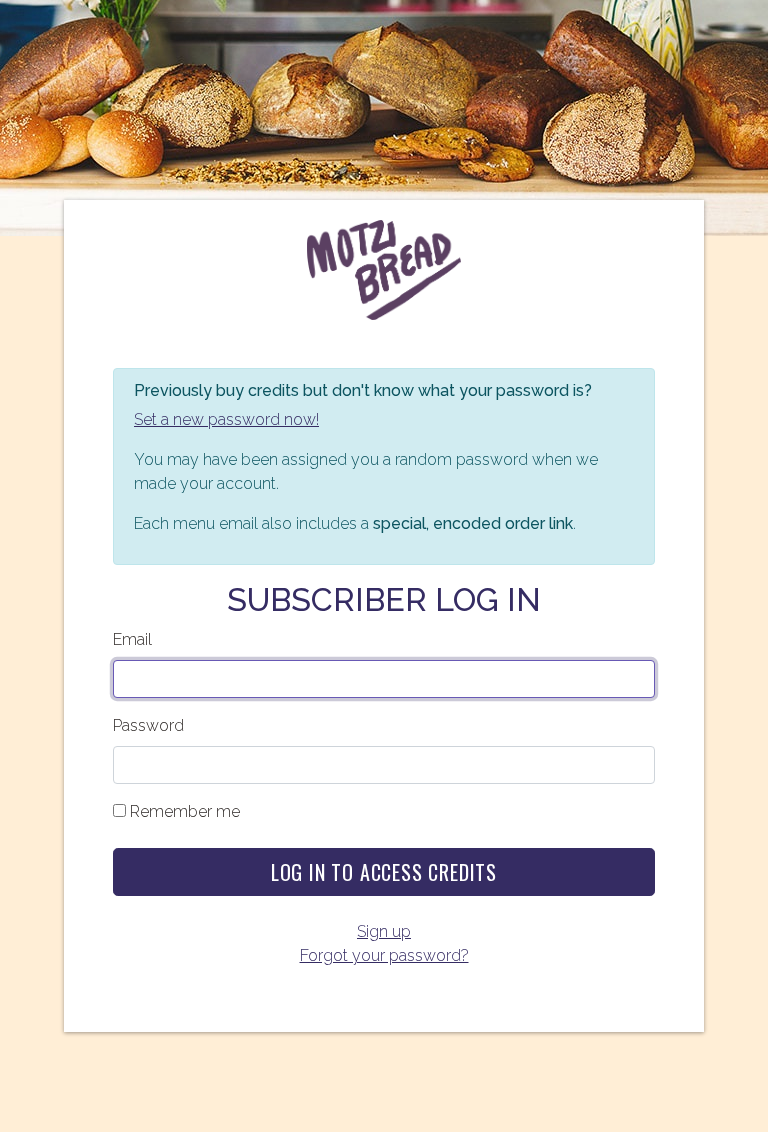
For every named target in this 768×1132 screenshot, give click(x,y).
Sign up (384, 931)
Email (132, 639)
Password (148, 725)
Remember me (185, 811)
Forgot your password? (384, 955)
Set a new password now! (226, 419)
